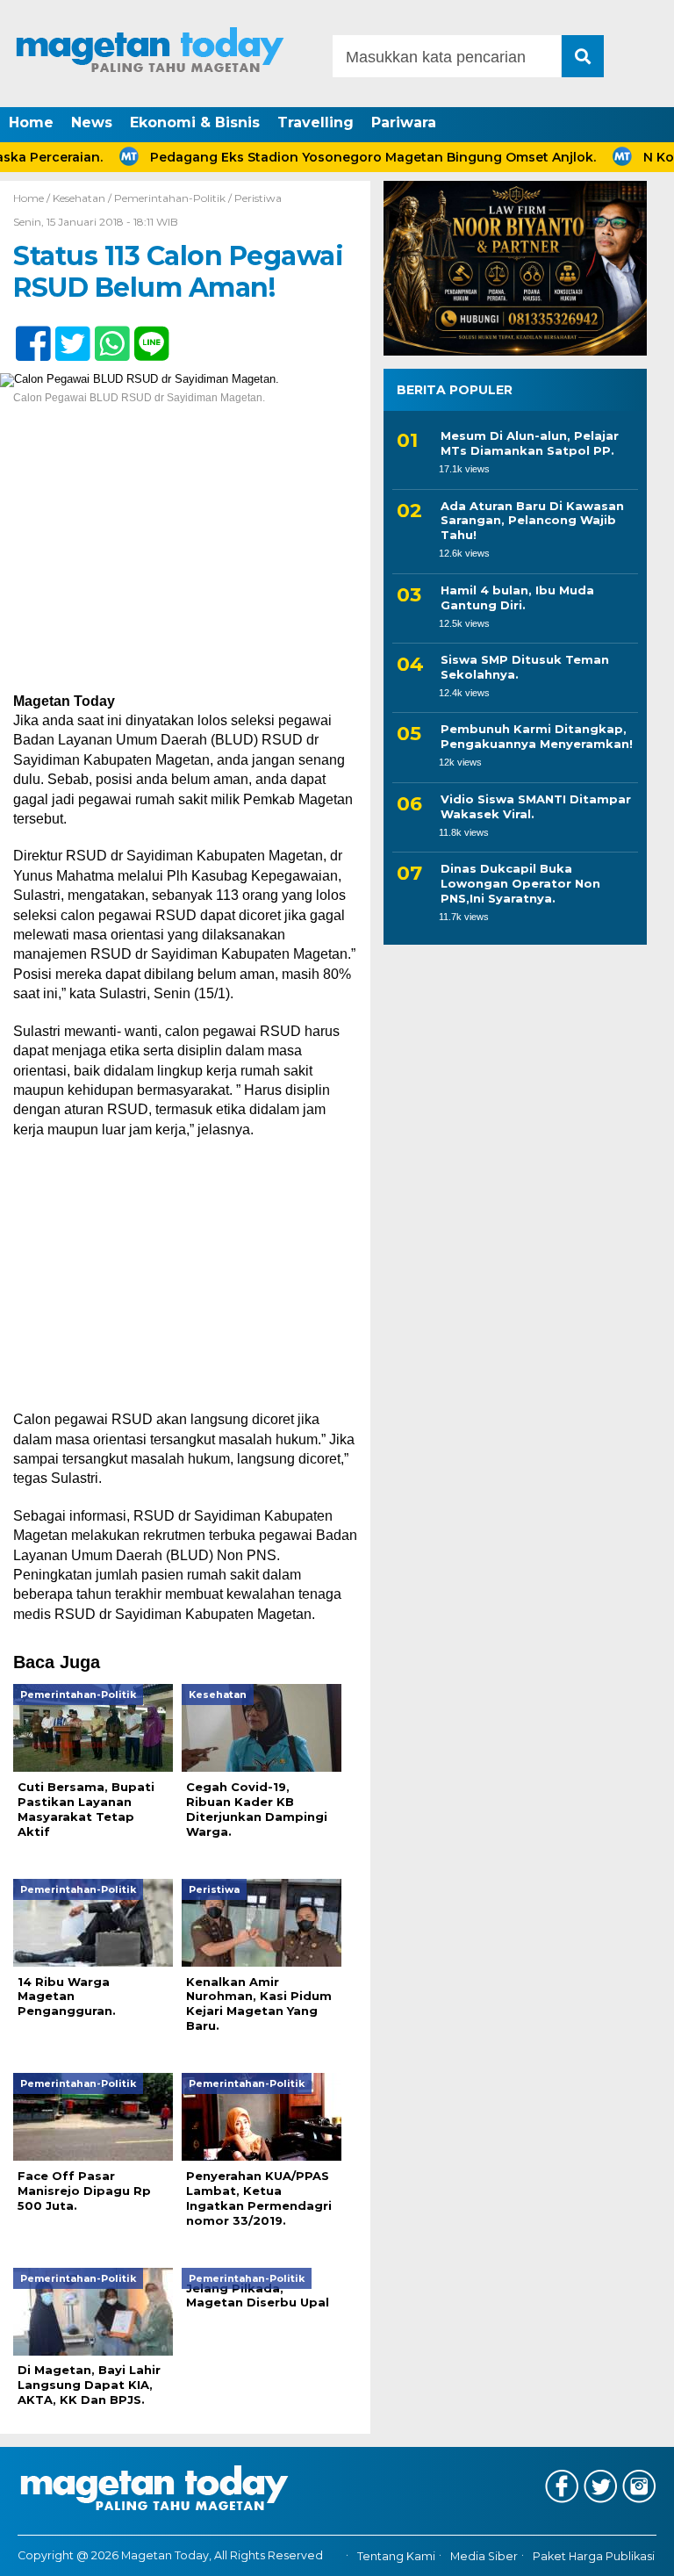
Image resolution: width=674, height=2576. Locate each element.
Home (31, 122)
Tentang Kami (396, 2556)
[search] (583, 56)
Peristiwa (258, 198)
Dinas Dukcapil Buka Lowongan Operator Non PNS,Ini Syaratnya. (520, 883)
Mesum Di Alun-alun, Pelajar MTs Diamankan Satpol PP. (530, 443)
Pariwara (404, 122)
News (92, 122)
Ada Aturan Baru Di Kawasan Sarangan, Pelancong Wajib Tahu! (532, 521)
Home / (33, 198)
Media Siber (484, 2556)
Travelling (315, 122)
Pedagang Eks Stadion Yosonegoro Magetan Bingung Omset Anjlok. (342, 157)
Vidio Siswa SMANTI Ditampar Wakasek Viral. (536, 806)
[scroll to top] (635, 2551)
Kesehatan (79, 198)
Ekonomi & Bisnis (195, 122)
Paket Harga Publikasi (594, 2556)
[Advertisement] (185, 562)
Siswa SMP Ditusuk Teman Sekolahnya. (525, 667)
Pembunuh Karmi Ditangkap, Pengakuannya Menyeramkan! (537, 736)
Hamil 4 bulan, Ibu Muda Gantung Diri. (517, 597)
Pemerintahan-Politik (170, 198)
